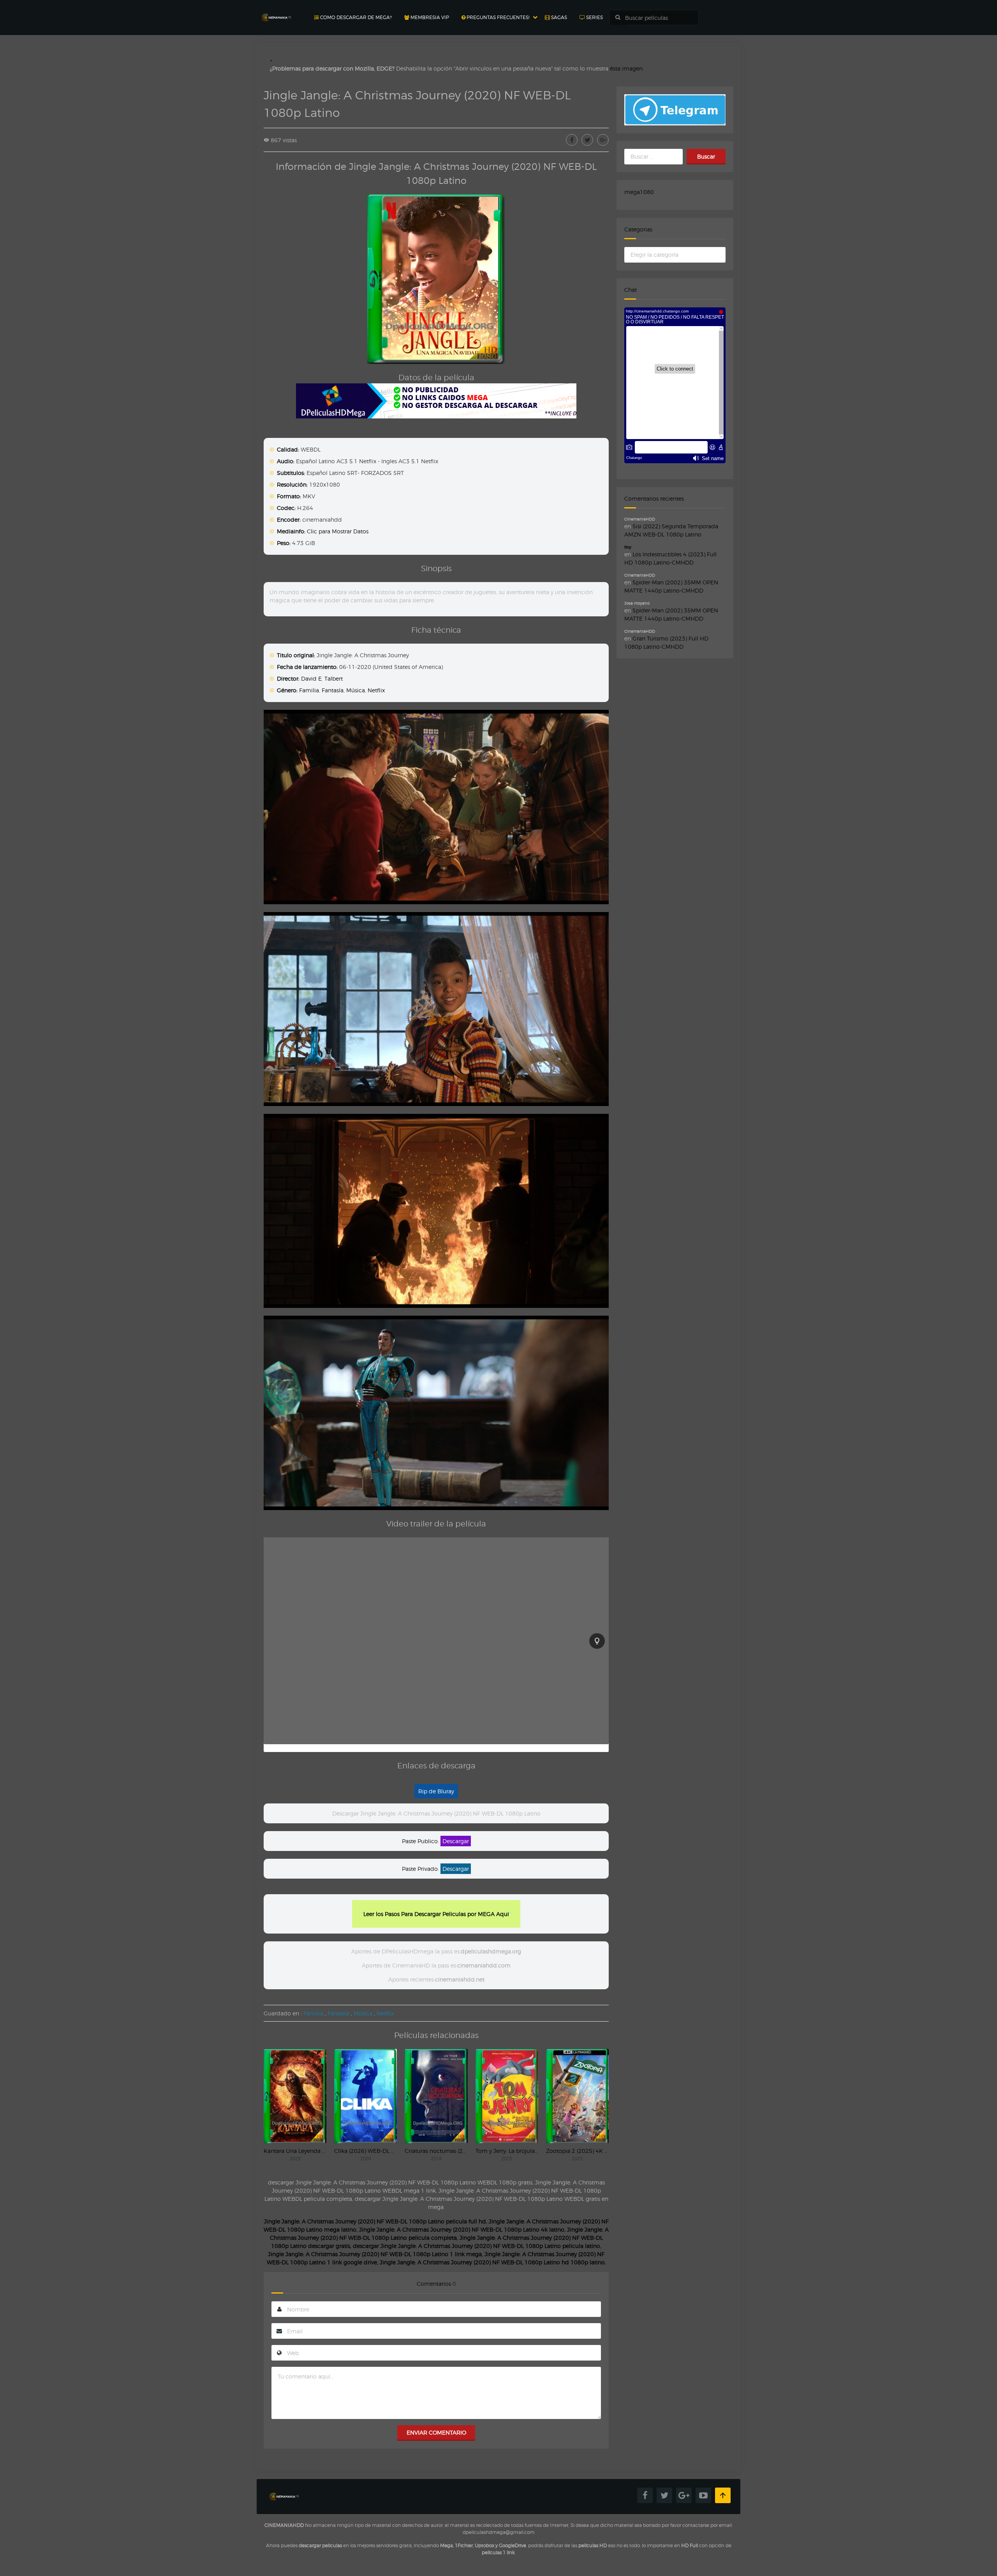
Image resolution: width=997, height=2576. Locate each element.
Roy (628, 547)
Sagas (558, 17)
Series (594, 17)
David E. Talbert (322, 678)
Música (356, 690)
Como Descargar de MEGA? (355, 17)
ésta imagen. (627, 68)
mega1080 (639, 192)
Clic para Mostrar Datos (338, 531)
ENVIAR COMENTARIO (436, 2432)
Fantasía (333, 690)
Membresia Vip (429, 17)
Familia (309, 690)
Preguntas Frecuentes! (497, 17)
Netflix (376, 690)
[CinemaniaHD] (276, 10)
